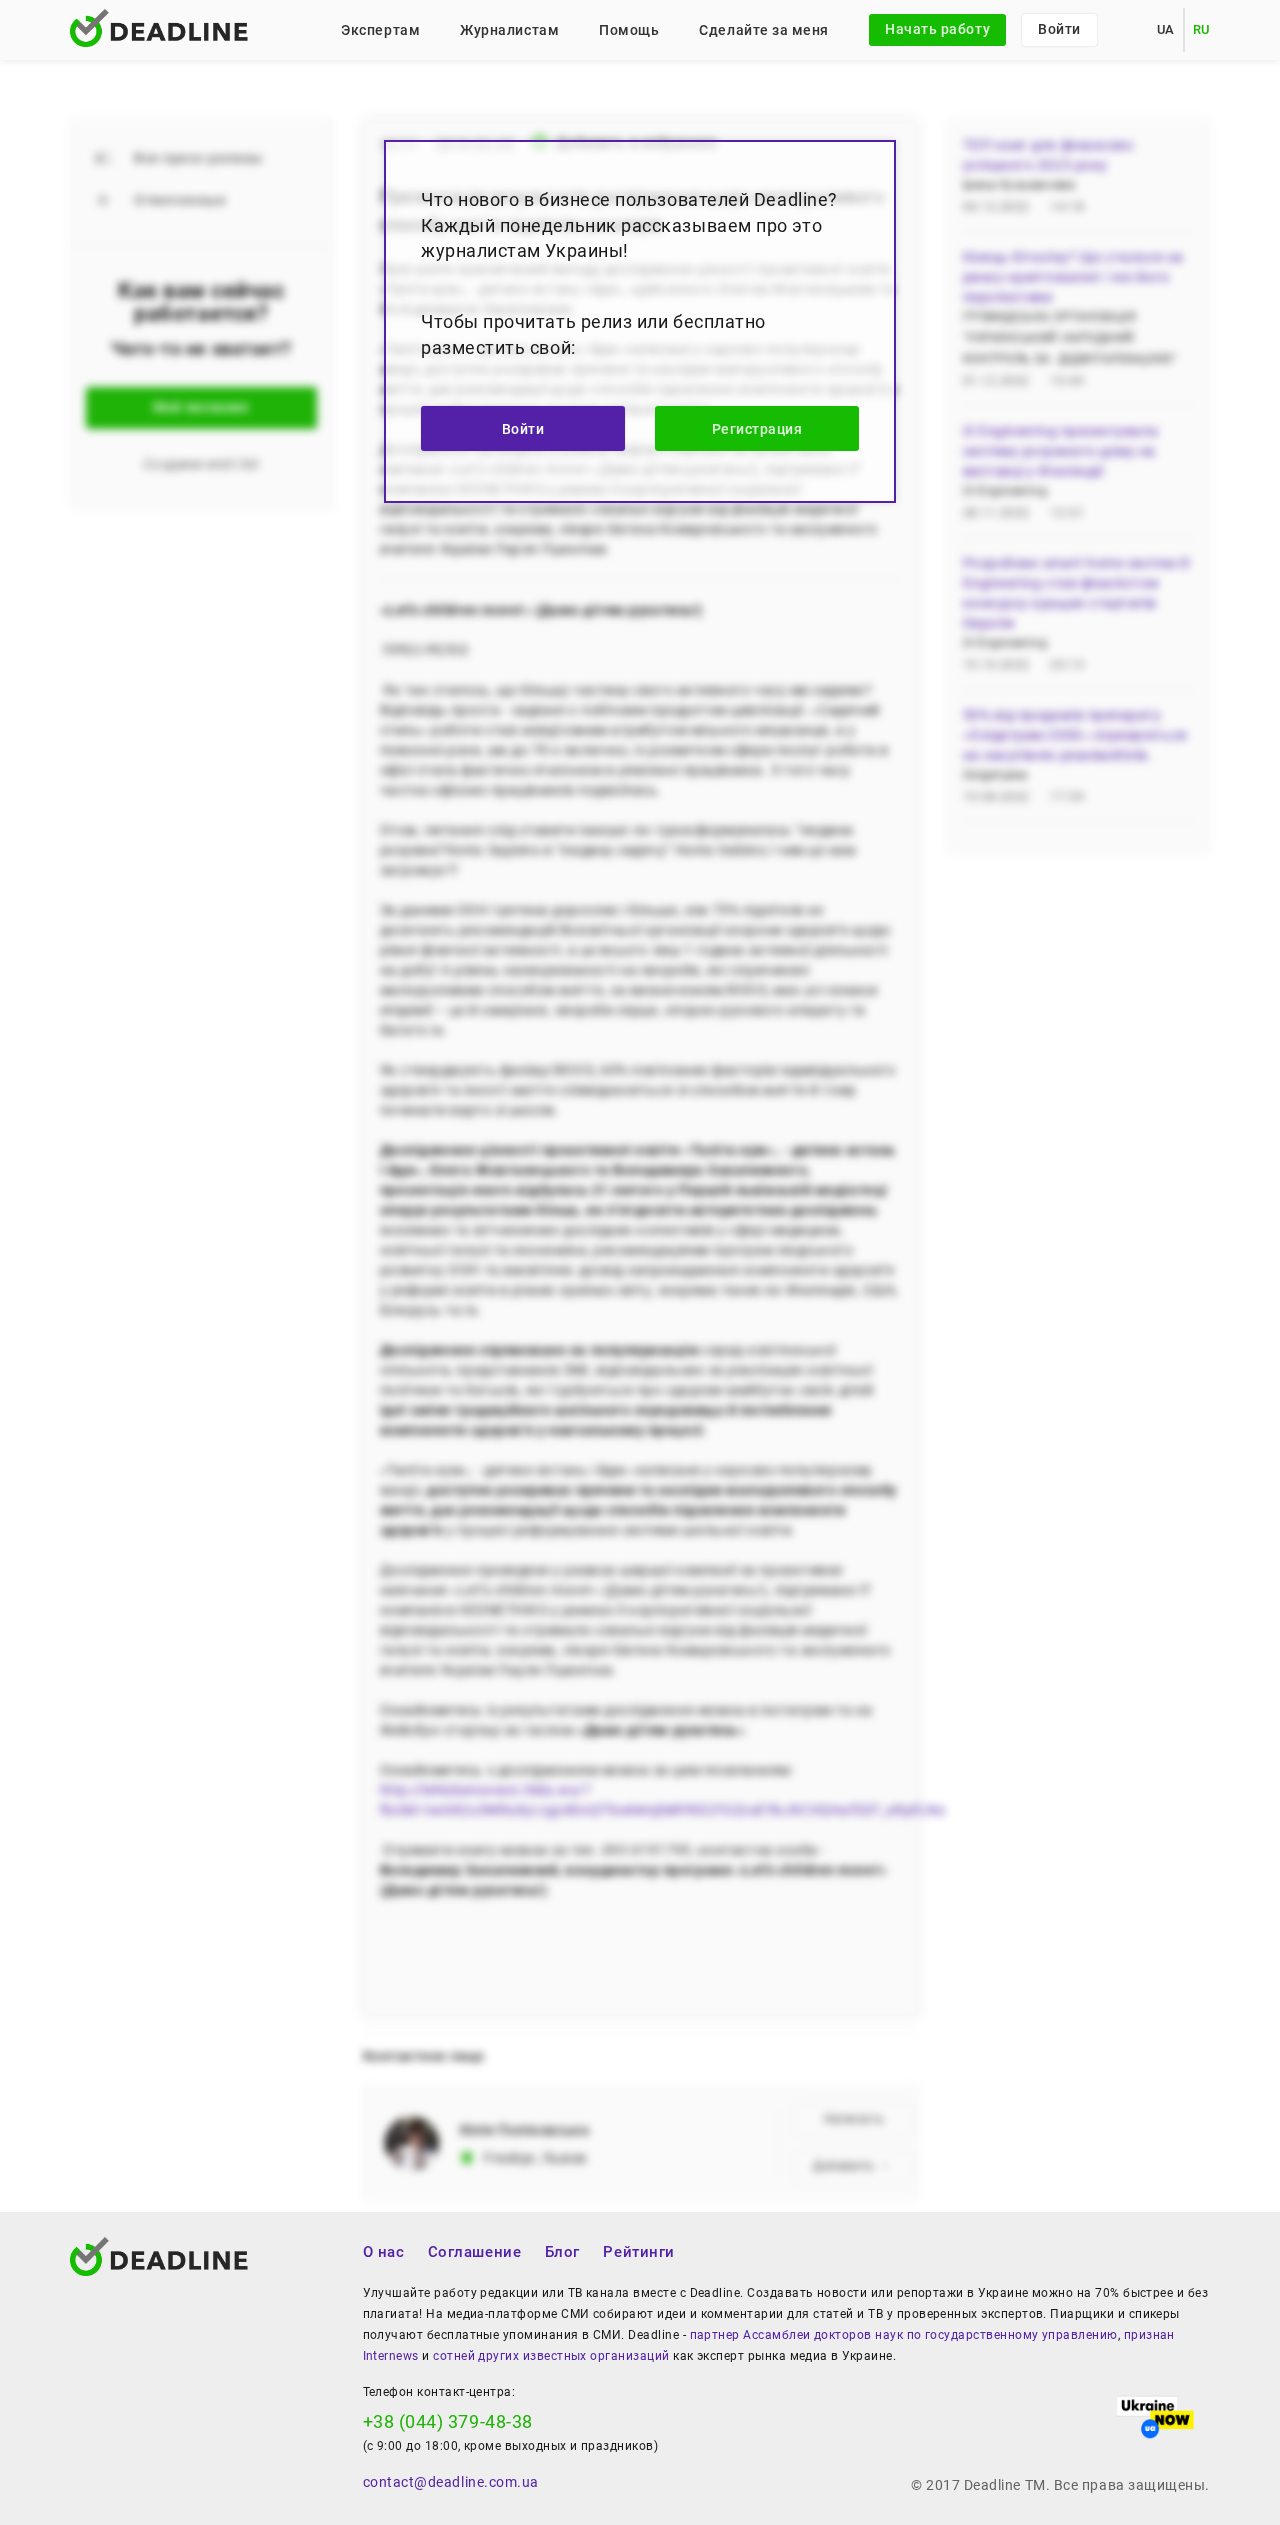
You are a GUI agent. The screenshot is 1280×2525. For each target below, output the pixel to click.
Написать (854, 2119)
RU (1201, 29)
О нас (384, 2252)
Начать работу (937, 29)
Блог (562, 2252)
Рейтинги (638, 2252)
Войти (1059, 29)
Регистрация (757, 429)
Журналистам (509, 30)
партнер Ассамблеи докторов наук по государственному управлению (904, 2335)
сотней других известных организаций (551, 2356)
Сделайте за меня (764, 30)
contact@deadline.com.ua (451, 2482)
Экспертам (380, 30)
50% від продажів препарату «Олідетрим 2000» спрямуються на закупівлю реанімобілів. (1075, 735)
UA (1166, 29)
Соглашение (474, 2252)
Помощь (629, 30)
